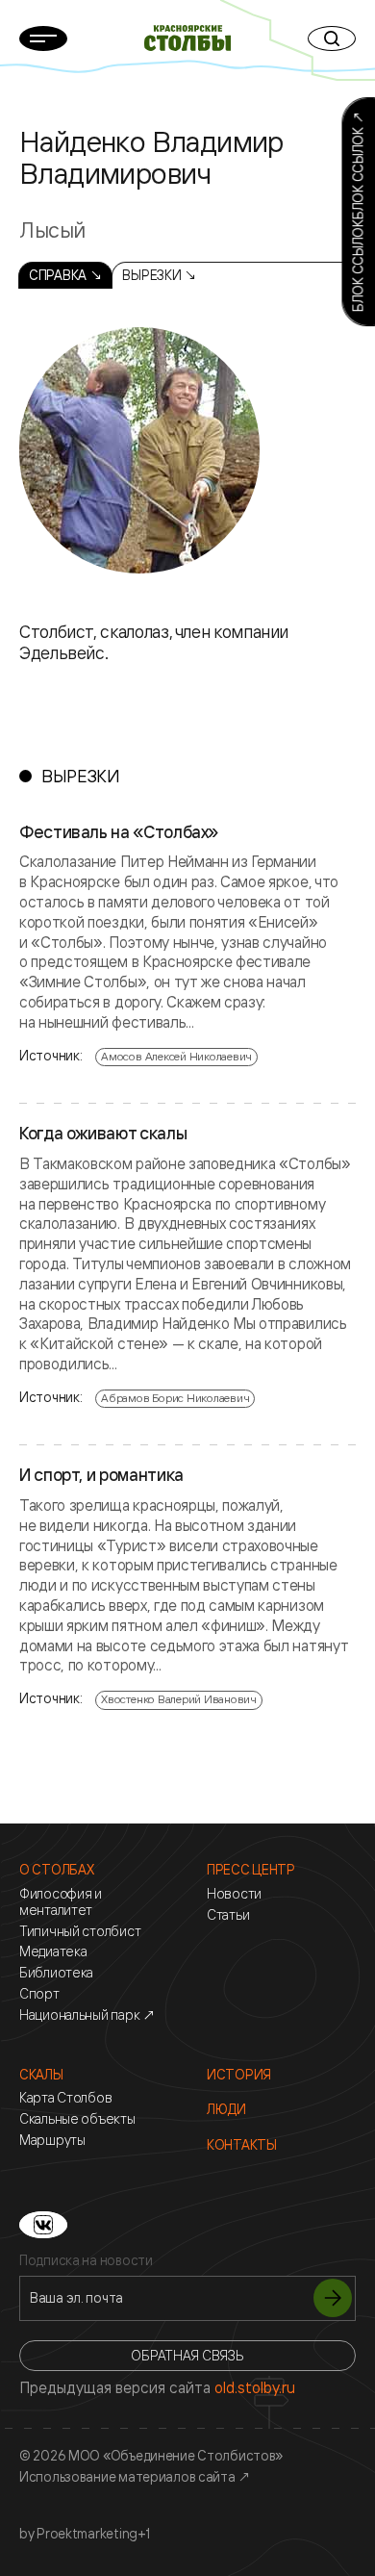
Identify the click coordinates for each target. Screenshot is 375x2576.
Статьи (228, 1915)
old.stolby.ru (255, 2387)
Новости (234, 1894)
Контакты (242, 2145)
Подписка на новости (86, 2260)
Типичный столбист (80, 1931)
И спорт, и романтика (101, 1475)
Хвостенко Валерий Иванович (179, 1699)
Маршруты (52, 2140)
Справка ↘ (65, 275)
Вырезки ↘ (159, 275)
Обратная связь (187, 2355)
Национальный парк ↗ (87, 2015)
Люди (226, 2109)
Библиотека (56, 1973)
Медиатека (53, 1951)
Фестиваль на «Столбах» (119, 832)
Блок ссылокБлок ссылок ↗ (357, 212)
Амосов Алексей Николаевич (176, 1056)
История (239, 2075)
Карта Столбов (65, 2098)
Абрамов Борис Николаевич (175, 1398)
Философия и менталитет (61, 1902)
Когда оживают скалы (103, 1134)
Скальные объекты (77, 2119)
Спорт (39, 1994)
